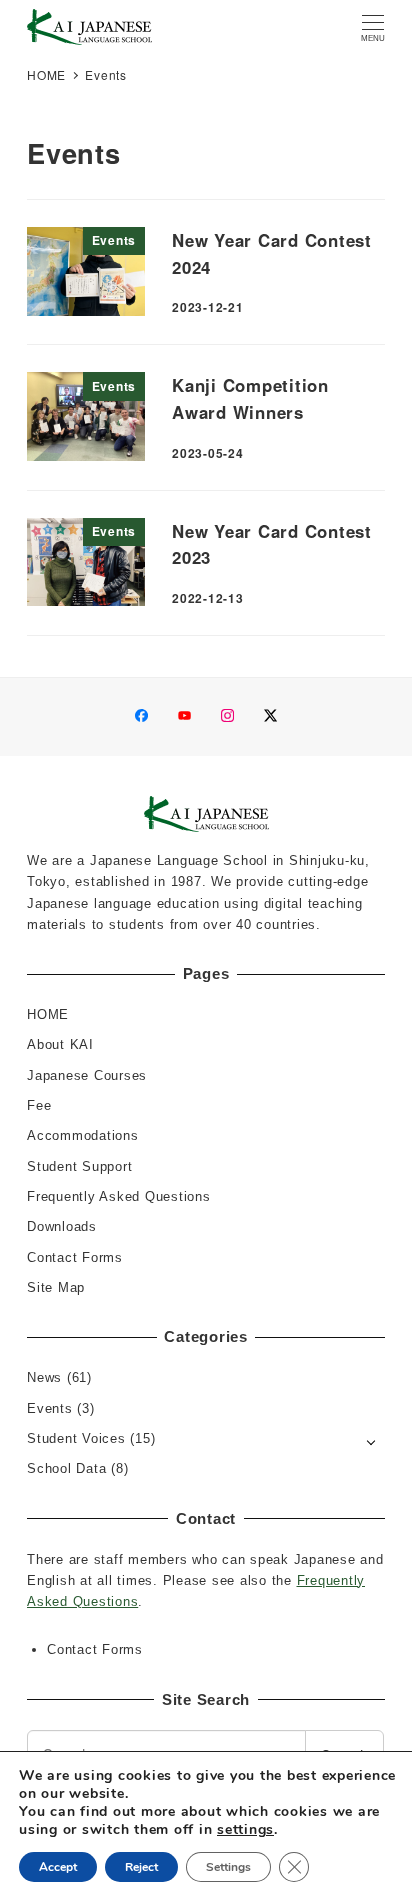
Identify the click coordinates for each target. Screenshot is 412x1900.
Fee (39, 1105)
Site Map (56, 1287)
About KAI (60, 1044)
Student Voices (76, 1438)
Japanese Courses (87, 1075)
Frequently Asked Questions (119, 1196)
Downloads (62, 1226)
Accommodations (83, 1135)
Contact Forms (75, 1257)
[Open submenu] (371, 1440)
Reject (141, 1867)
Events (50, 1408)
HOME (48, 1014)
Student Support (79, 1166)
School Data (66, 1468)
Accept (58, 1867)
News (44, 1377)
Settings (228, 1867)
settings (245, 1830)
